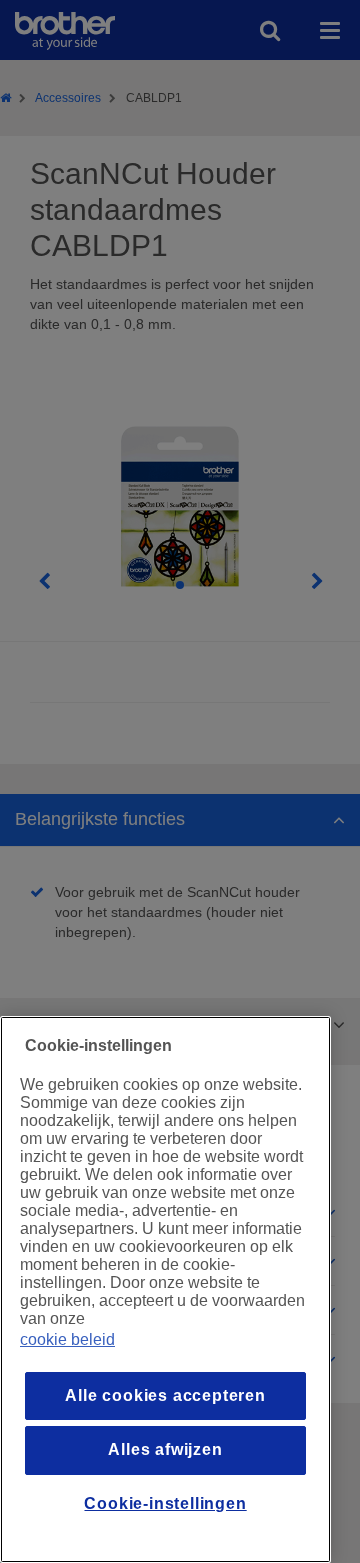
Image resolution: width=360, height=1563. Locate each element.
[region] (165, 1289)
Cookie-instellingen (165, 1503)
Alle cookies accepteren (165, 1395)
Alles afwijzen (165, 1449)
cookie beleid (67, 1339)
